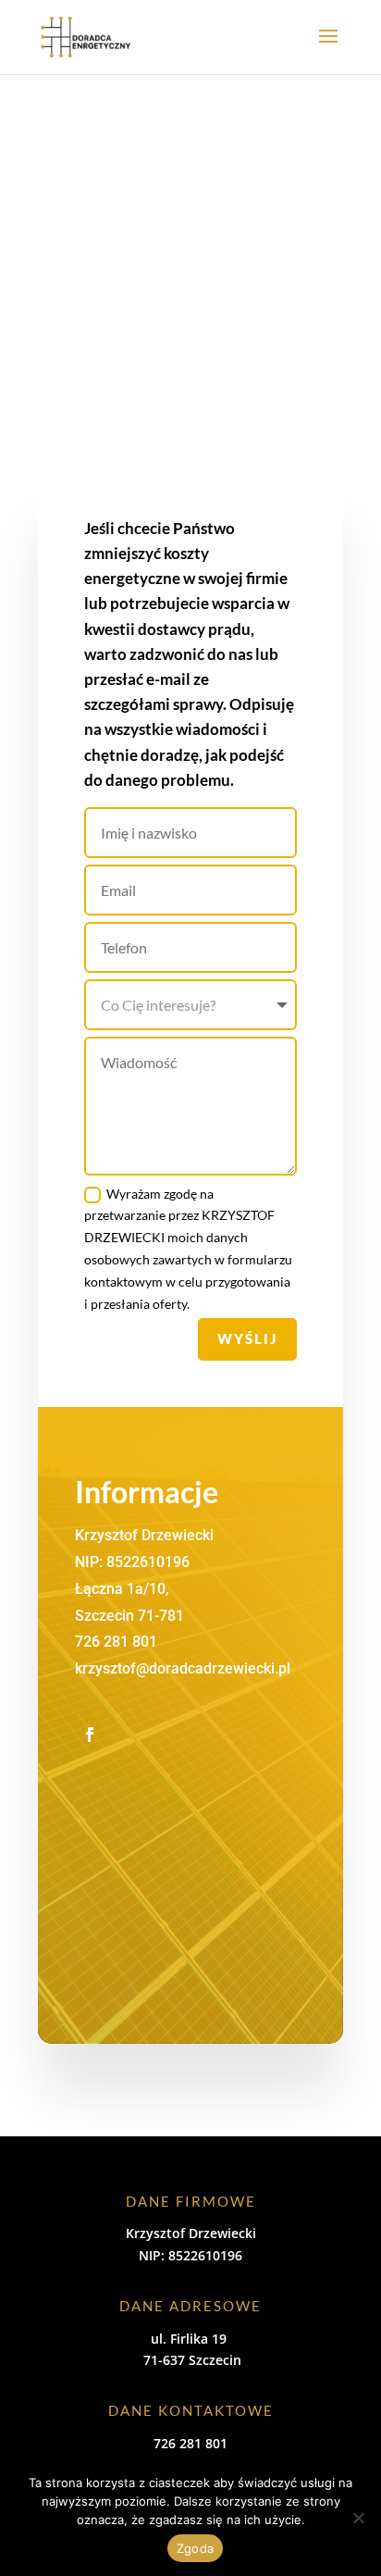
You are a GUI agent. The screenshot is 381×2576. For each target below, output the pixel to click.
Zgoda (195, 2548)
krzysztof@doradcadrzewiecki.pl (183, 1668)
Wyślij (247, 1338)
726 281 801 (116, 1642)
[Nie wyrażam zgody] (358, 2518)
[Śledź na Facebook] (90, 1735)
